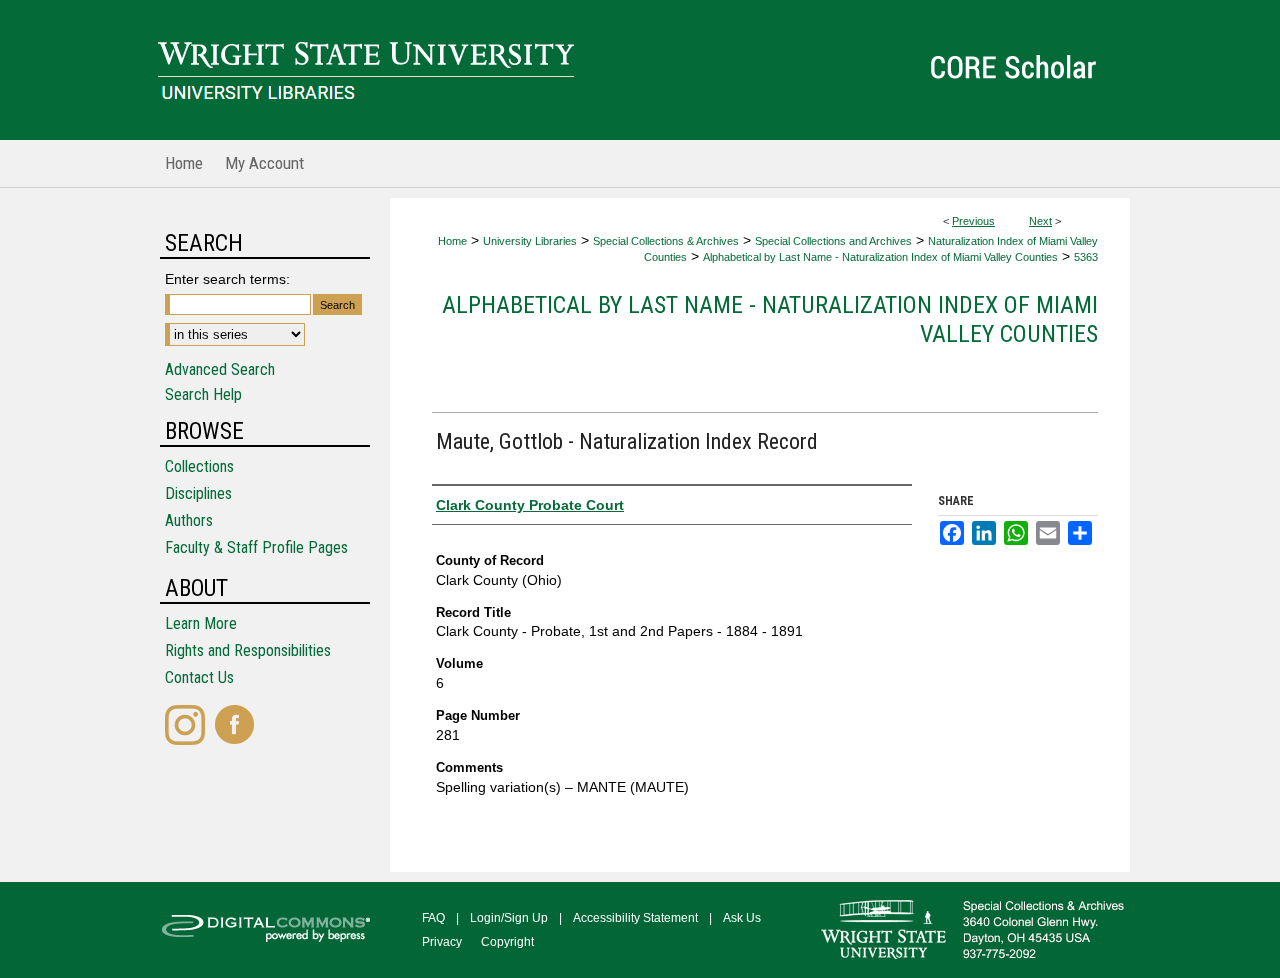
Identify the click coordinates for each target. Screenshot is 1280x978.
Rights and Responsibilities (248, 650)
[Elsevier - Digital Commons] (270, 930)
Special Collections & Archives (666, 241)
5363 (1086, 257)
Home (452, 241)
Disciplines (198, 493)
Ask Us (742, 918)
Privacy (442, 942)
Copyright (507, 942)
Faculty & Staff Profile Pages (256, 547)
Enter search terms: (227, 279)
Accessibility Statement (635, 918)
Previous (973, 221)
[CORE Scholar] (640, 70)
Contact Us (199, 677)
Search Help (203, 394)
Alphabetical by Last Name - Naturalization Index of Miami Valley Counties (880, 257)
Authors (189, 520)
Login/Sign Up (509, 918)
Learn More (201, 623)
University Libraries (530, 241)
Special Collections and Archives (833, 241)
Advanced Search (220, 369)
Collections (199, 466)
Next (1040, 221)
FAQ (433, 918)
